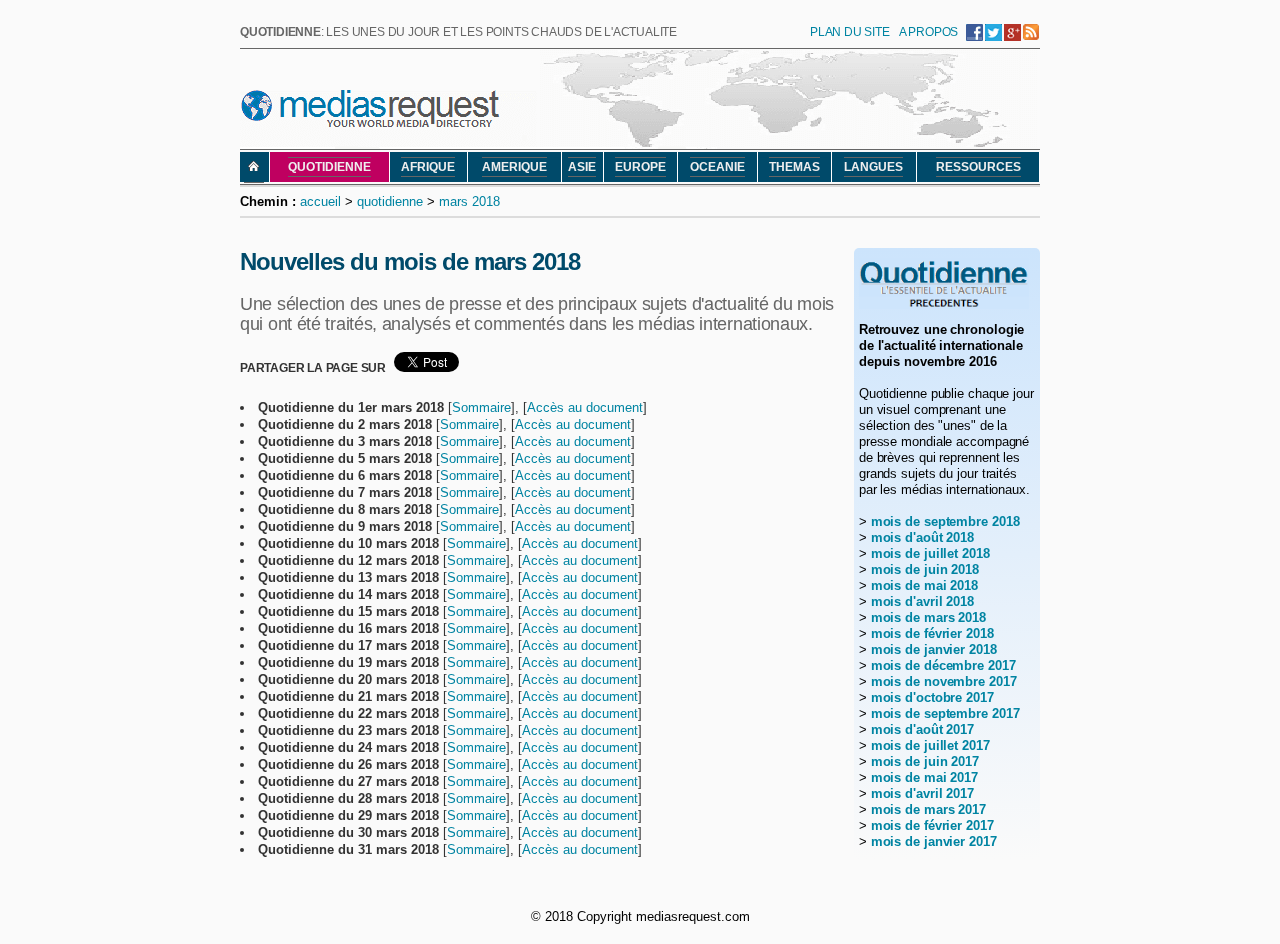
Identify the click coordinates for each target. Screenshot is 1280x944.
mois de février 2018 (932, 633)
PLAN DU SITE (850, 32)
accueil (320, 201)
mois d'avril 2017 (922, 793)
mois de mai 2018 (924, 585)
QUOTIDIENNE (329, 167)
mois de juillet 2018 (930, 553)
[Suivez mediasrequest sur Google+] (1012, 35)
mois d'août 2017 (922, 729)
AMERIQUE (514, 167)
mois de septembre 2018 (945, 521)
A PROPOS (928, 32)
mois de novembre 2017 (944, 681)
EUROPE (640, 167)
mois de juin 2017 (925, 761)
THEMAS (794, 167)
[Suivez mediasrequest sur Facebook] (974, 35)
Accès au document (585, 407)
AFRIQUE (428, 167)
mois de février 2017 (932, 825)
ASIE (582, 167)
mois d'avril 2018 (922, 601)
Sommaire (481, 407)
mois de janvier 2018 (934, 649)
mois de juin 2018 (925, 569)
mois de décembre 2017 (943, 665)
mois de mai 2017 (924, 777)
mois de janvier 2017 (934, 841)
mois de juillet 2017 (930, 745)
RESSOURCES (978, 167)
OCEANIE (717, 167)
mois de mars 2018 (928, 617)
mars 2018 (469, 201)
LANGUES (873, 167)
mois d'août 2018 (922, 537)
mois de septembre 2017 (945, 713)
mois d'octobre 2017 (932, 697)
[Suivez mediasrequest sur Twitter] (993, 35)
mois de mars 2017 (928, 809)
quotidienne (390, 201)
